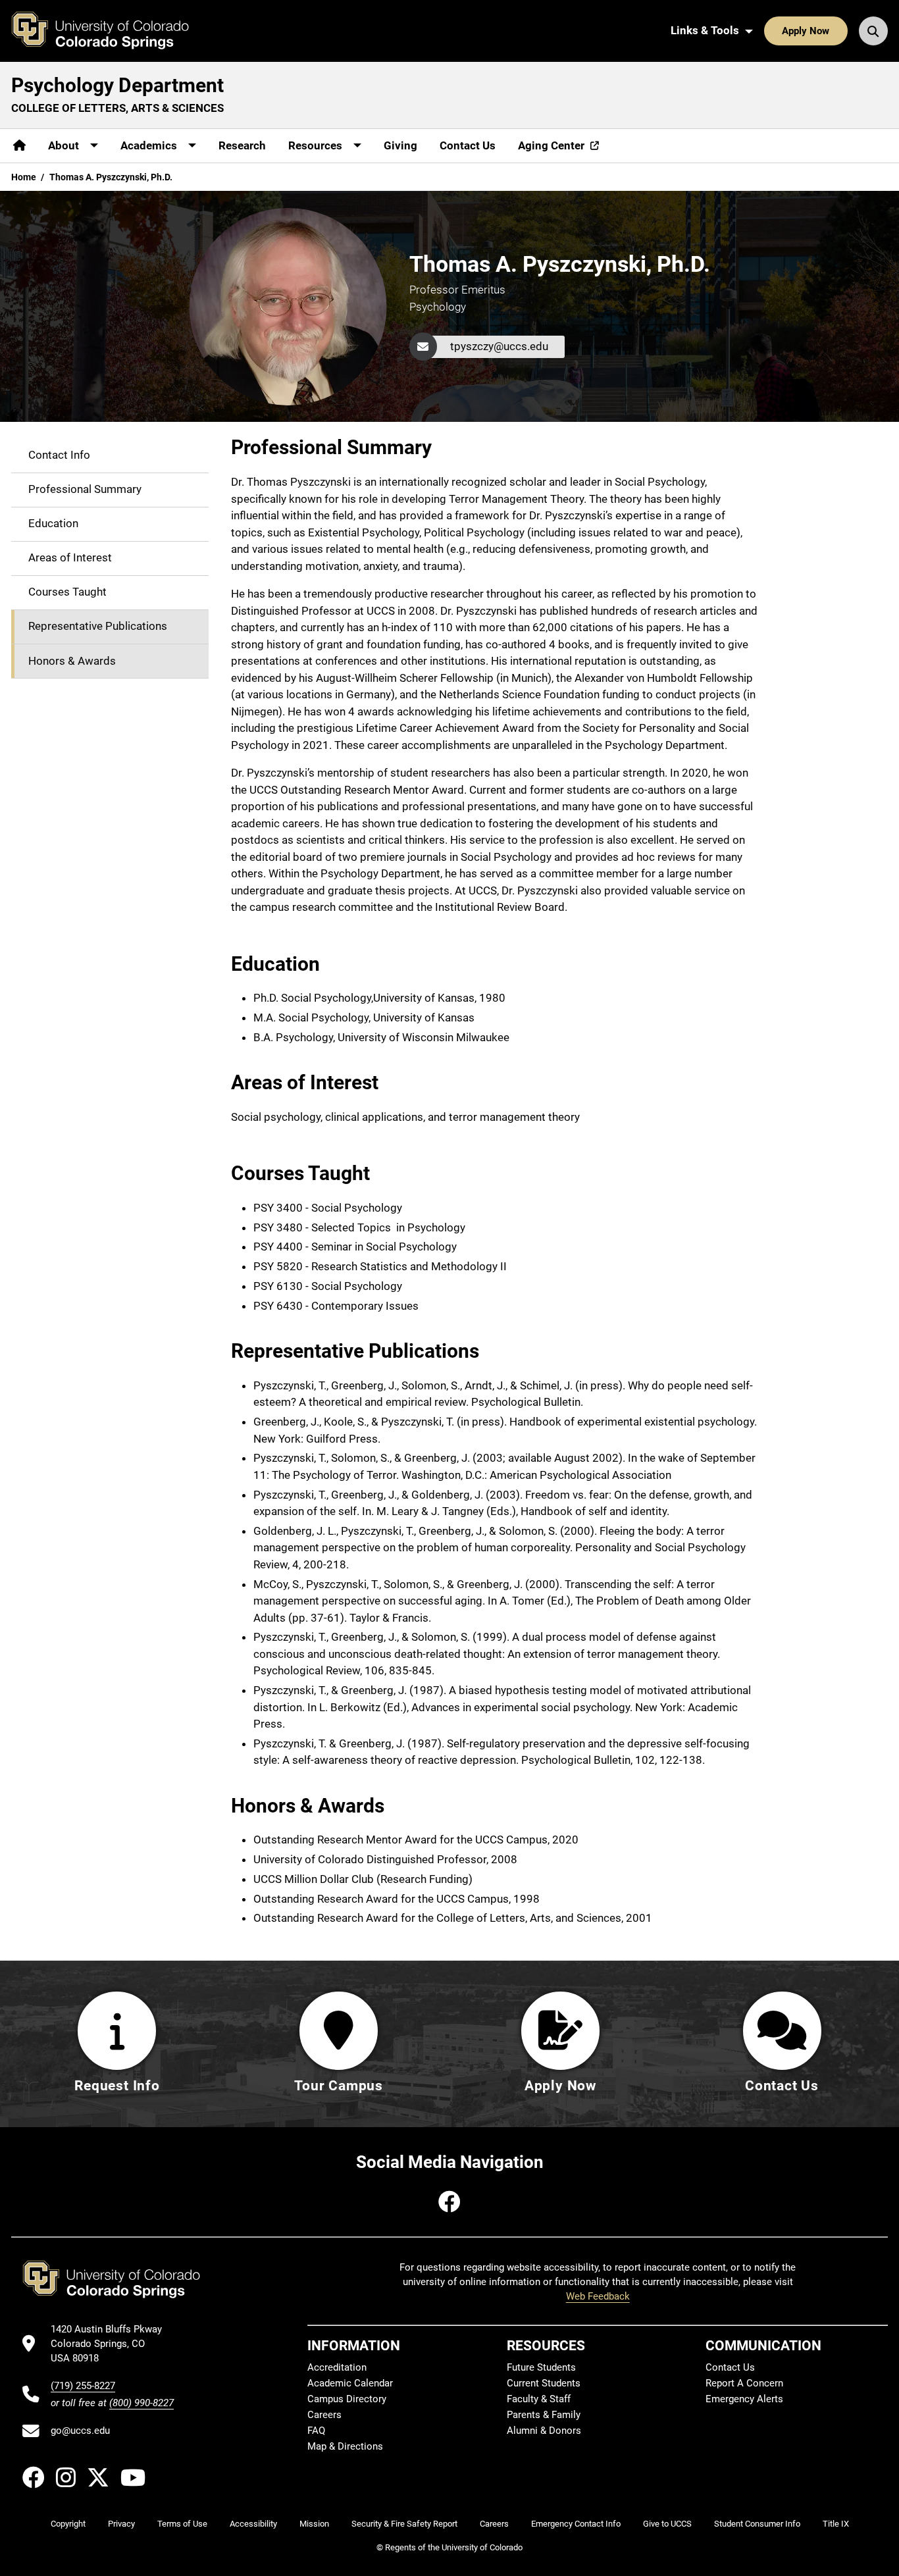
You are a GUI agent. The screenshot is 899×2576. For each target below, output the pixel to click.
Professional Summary (85, 490)
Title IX (836, 2524)
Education (53, 524)
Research (242, 145)
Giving (400, 145)
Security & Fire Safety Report (404, 2524)
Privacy (121, 2524)
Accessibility (253, 2524)
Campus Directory (347, 2399)
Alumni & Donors (544, 2431)
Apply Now (806, 31)
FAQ (316, 2431)
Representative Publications (98, 627)
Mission (314, 2524)
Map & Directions (345, 2446)
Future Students (541, 2367)
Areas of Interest (70, 558)
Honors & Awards (72, 661)
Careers (324, 2415)
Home (24, 177)
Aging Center (551, 145)
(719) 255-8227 (83, 2386)
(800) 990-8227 (141, 2403)
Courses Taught (67, 592)
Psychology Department (117, 85)
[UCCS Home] (110, 31)
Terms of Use (182, 2524)
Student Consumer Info (757, 2524)
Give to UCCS (667, 2524)
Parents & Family (544, 2415)
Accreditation (337, 2367)
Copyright (68, 2524)
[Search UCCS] (873, 31)
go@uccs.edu (80, 2431)
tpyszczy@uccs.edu (499, 346)
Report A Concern (744, 2383)
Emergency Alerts (744, 2399)
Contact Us (468, 145)
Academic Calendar (350, 2383)
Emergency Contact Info (576, 2524)
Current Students (544, 2383)
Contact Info (59, 455)
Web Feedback (598, 2296)
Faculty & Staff (539, 2399)
